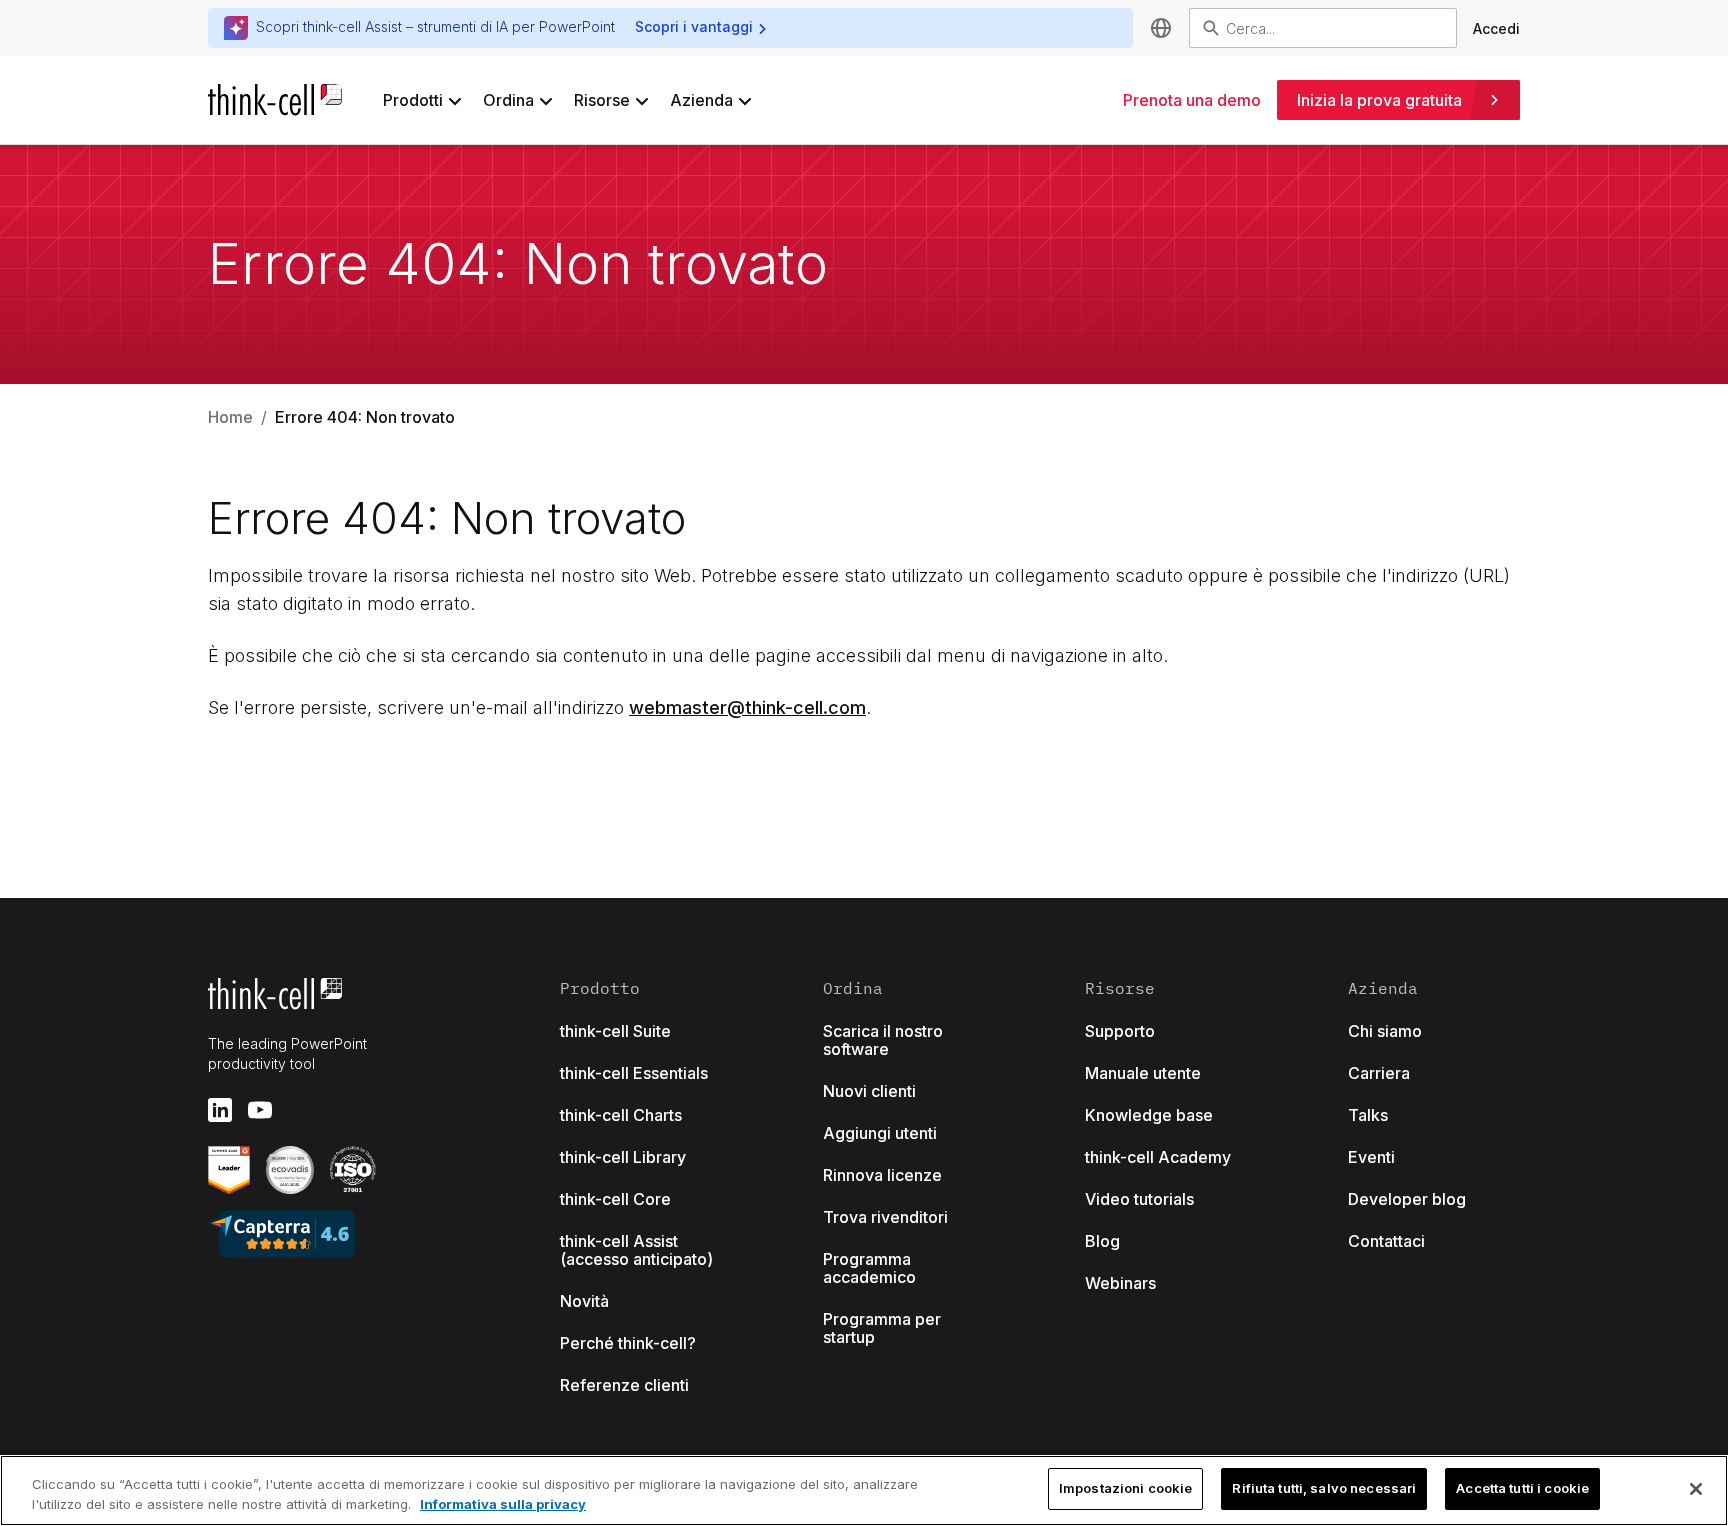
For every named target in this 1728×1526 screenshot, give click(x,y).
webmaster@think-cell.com (747, 707)
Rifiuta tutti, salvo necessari (1324, 1488)
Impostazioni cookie (1125, 1488)
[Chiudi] (1696, 1489)
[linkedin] (220, 1110)
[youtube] (260, 1110)
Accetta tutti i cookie (1522, 1488)
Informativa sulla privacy (503, 1504)
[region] (864, 1490)
